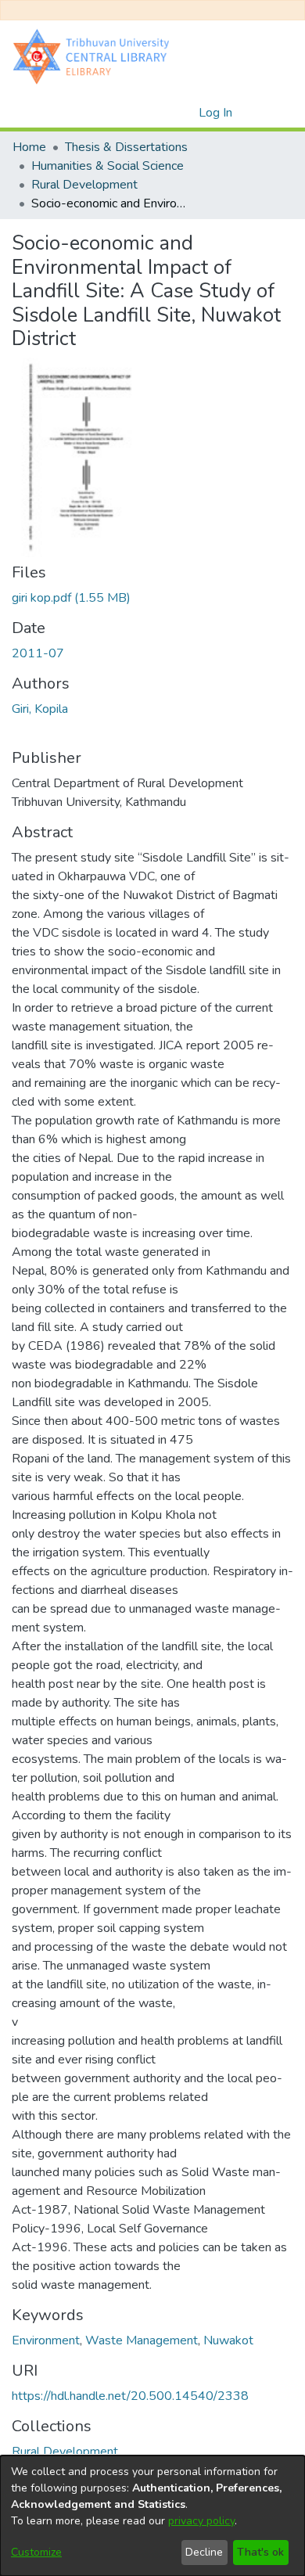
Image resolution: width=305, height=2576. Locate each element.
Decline (204, 2552)
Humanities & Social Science (108, 166)
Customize (36, 2552)
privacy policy (201, 2521)
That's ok (260, 2552)
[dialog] (152, 2516)
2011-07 (38, 653)
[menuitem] (184, 113)
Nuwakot (228, 2340)
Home (29, 147)
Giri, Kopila (40, 709)
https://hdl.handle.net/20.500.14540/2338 (130, 2396)
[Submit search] (161, 113)
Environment (46, 2340)
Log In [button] (216, 113)
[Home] (95, 56)
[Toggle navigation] (271, 113)
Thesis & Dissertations (126, 147)
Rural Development (84, 185)
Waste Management (142, 2340)
